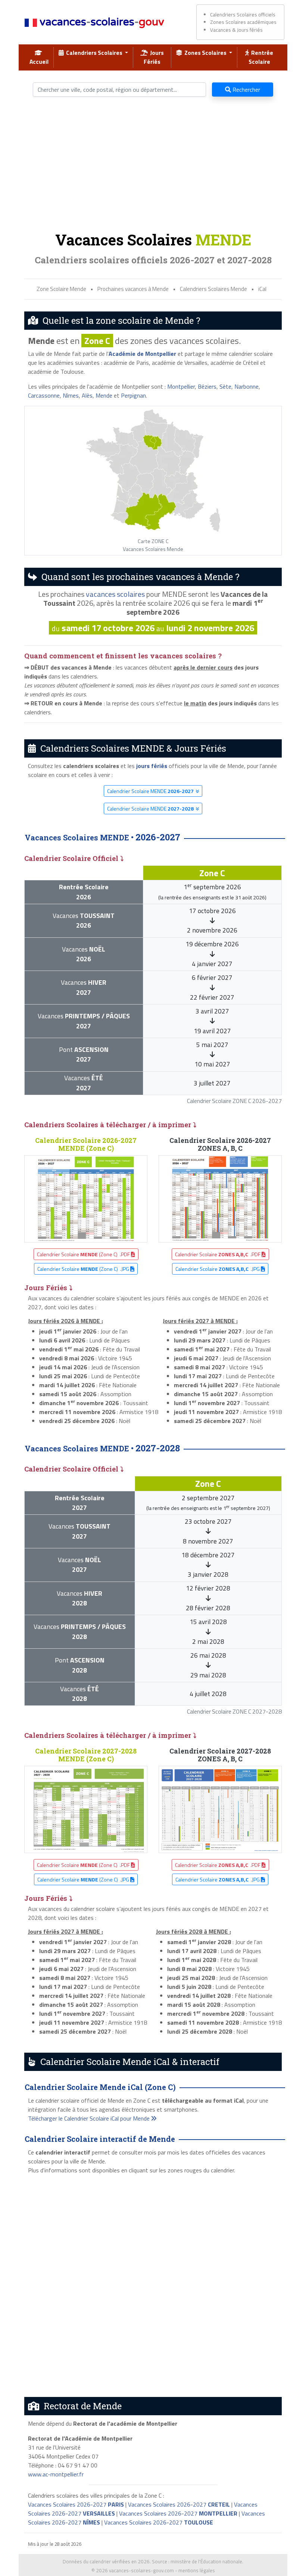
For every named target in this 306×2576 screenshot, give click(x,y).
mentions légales (197, 2570)
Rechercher (246, 90)
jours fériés (152, 766)
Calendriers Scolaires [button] (94, 53)
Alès (87, 395)
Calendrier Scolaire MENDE (150, 791)
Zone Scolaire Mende (61, 289)
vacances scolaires (115, 594)
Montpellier (181, 386)
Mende (104, 395)
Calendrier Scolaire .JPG (218, 1269)
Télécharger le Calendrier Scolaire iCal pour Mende (90, 2118)
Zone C (97, 341)
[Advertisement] (153, 167)
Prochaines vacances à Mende (133, 289)
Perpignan (133, 395)
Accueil (39, 57)
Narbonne (246, 386)
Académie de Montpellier (142, 354)
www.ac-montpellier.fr (56, 2474)
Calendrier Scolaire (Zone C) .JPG (84, 1269)
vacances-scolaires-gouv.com (141, 2570)
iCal (262, 289)
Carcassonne (44, 395)
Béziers (207, 386)
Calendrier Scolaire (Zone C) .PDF (84, 1254)
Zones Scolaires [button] (205, 53)
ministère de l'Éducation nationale (206, 2561)
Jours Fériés (154, 57)
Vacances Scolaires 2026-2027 (76, 2504)
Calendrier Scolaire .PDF (218, 1254)
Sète (225, 386)
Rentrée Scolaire (261, 57)
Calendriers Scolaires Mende (213, 289)
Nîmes (71, 395)
